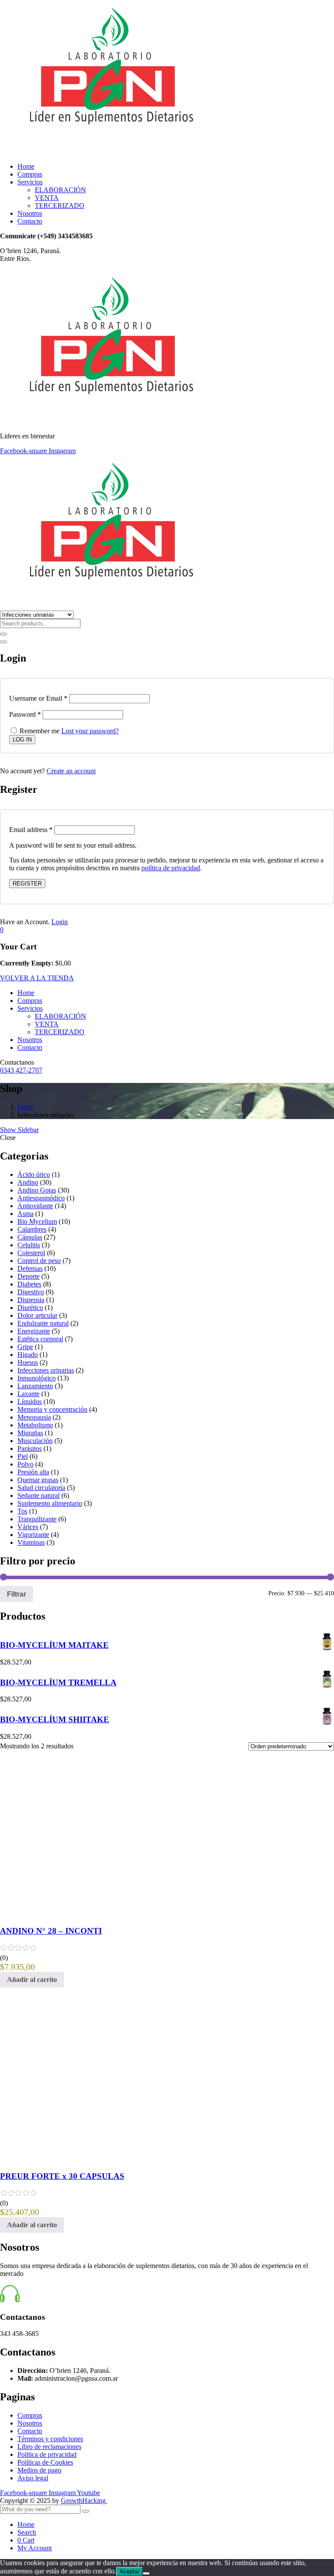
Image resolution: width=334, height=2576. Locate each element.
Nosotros (30, 213)
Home (26, 166)
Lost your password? (90, 731)
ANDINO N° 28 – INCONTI (51, 1931)
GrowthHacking (84, 2501)
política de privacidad (171, 868)
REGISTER (27, 884)
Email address (31, 830)
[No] (146, 2573)
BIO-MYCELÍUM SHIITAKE (55, 1719)
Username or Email (38, 698)
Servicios (30, 182)
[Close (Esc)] (3, 642)
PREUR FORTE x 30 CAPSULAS (62, 2176)
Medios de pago (39, 2470)
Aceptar (129, 2571)
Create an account (71, 771)
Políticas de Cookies (45, 2462)
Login (60, 922)
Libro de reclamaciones (49, 2447)
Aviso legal (33, 2478)
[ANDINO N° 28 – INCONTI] (139, 1914)
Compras (30, 174)
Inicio (25, 1107)
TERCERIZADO (60, 205)
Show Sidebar (19, 1130)
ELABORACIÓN (60, 190)
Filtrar (17, 1594)
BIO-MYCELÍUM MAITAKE (54, 1645)
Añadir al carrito (32, 1980)
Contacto (30, 221)
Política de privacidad (47, 2454)
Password (25, 714)
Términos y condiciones (50, 2439)
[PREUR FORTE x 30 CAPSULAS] (65, 2159)
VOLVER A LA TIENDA (37, 978)
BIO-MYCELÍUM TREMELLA (58, 1682)
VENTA (47, 198)
